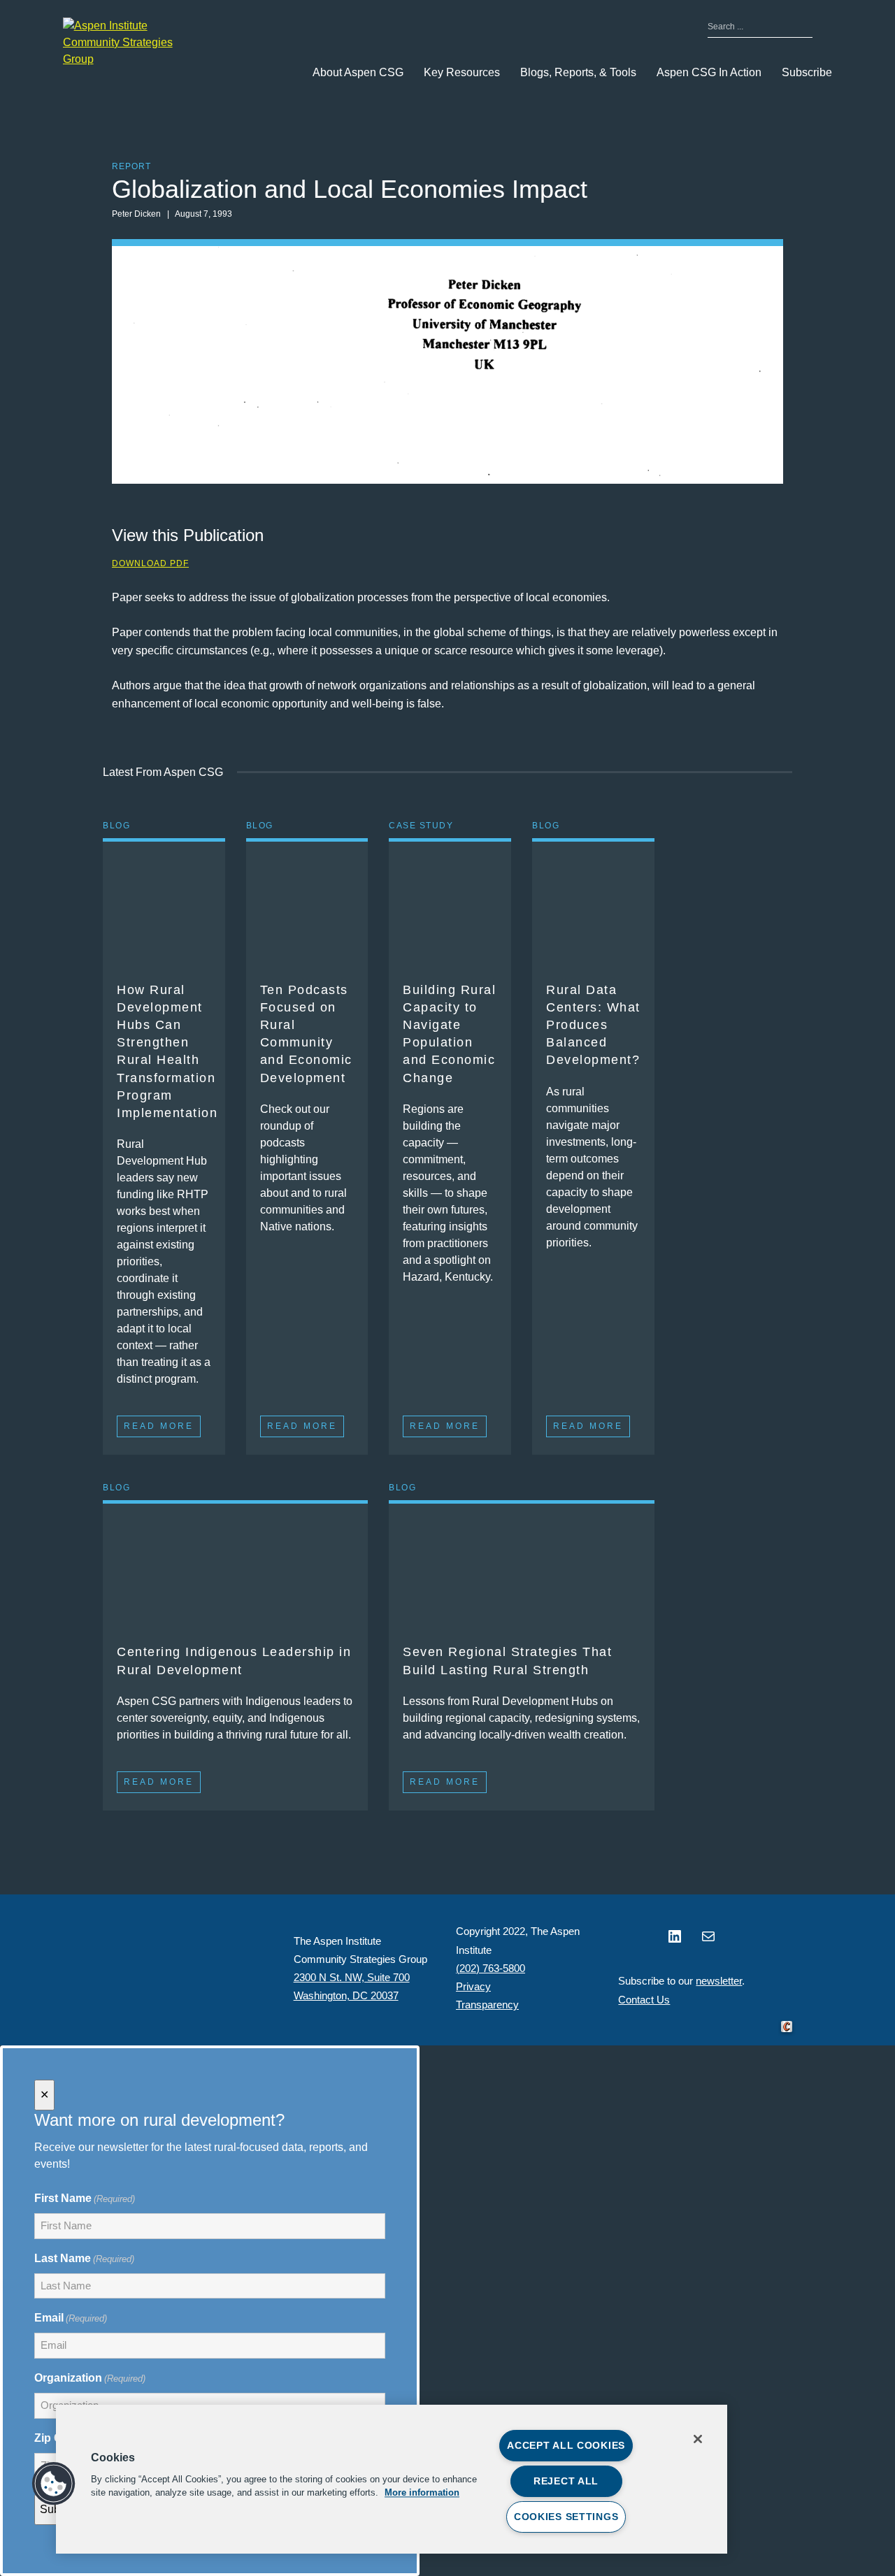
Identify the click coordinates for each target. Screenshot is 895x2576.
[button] (54, 2484)
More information (422, 2493)
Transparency (487, 2005)
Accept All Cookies (566, 2445)
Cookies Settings (566, 2517)
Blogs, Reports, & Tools (578, 72)
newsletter (719, 1981)
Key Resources (462, 72)
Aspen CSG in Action (709, 72)
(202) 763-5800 (491, 1968)
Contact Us (644, 2000)
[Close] (698, 2439)
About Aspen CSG (358, 72)
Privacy (473, 1986)
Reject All (566, 2481)
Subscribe (807, 72)
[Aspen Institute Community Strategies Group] (133, 43)
